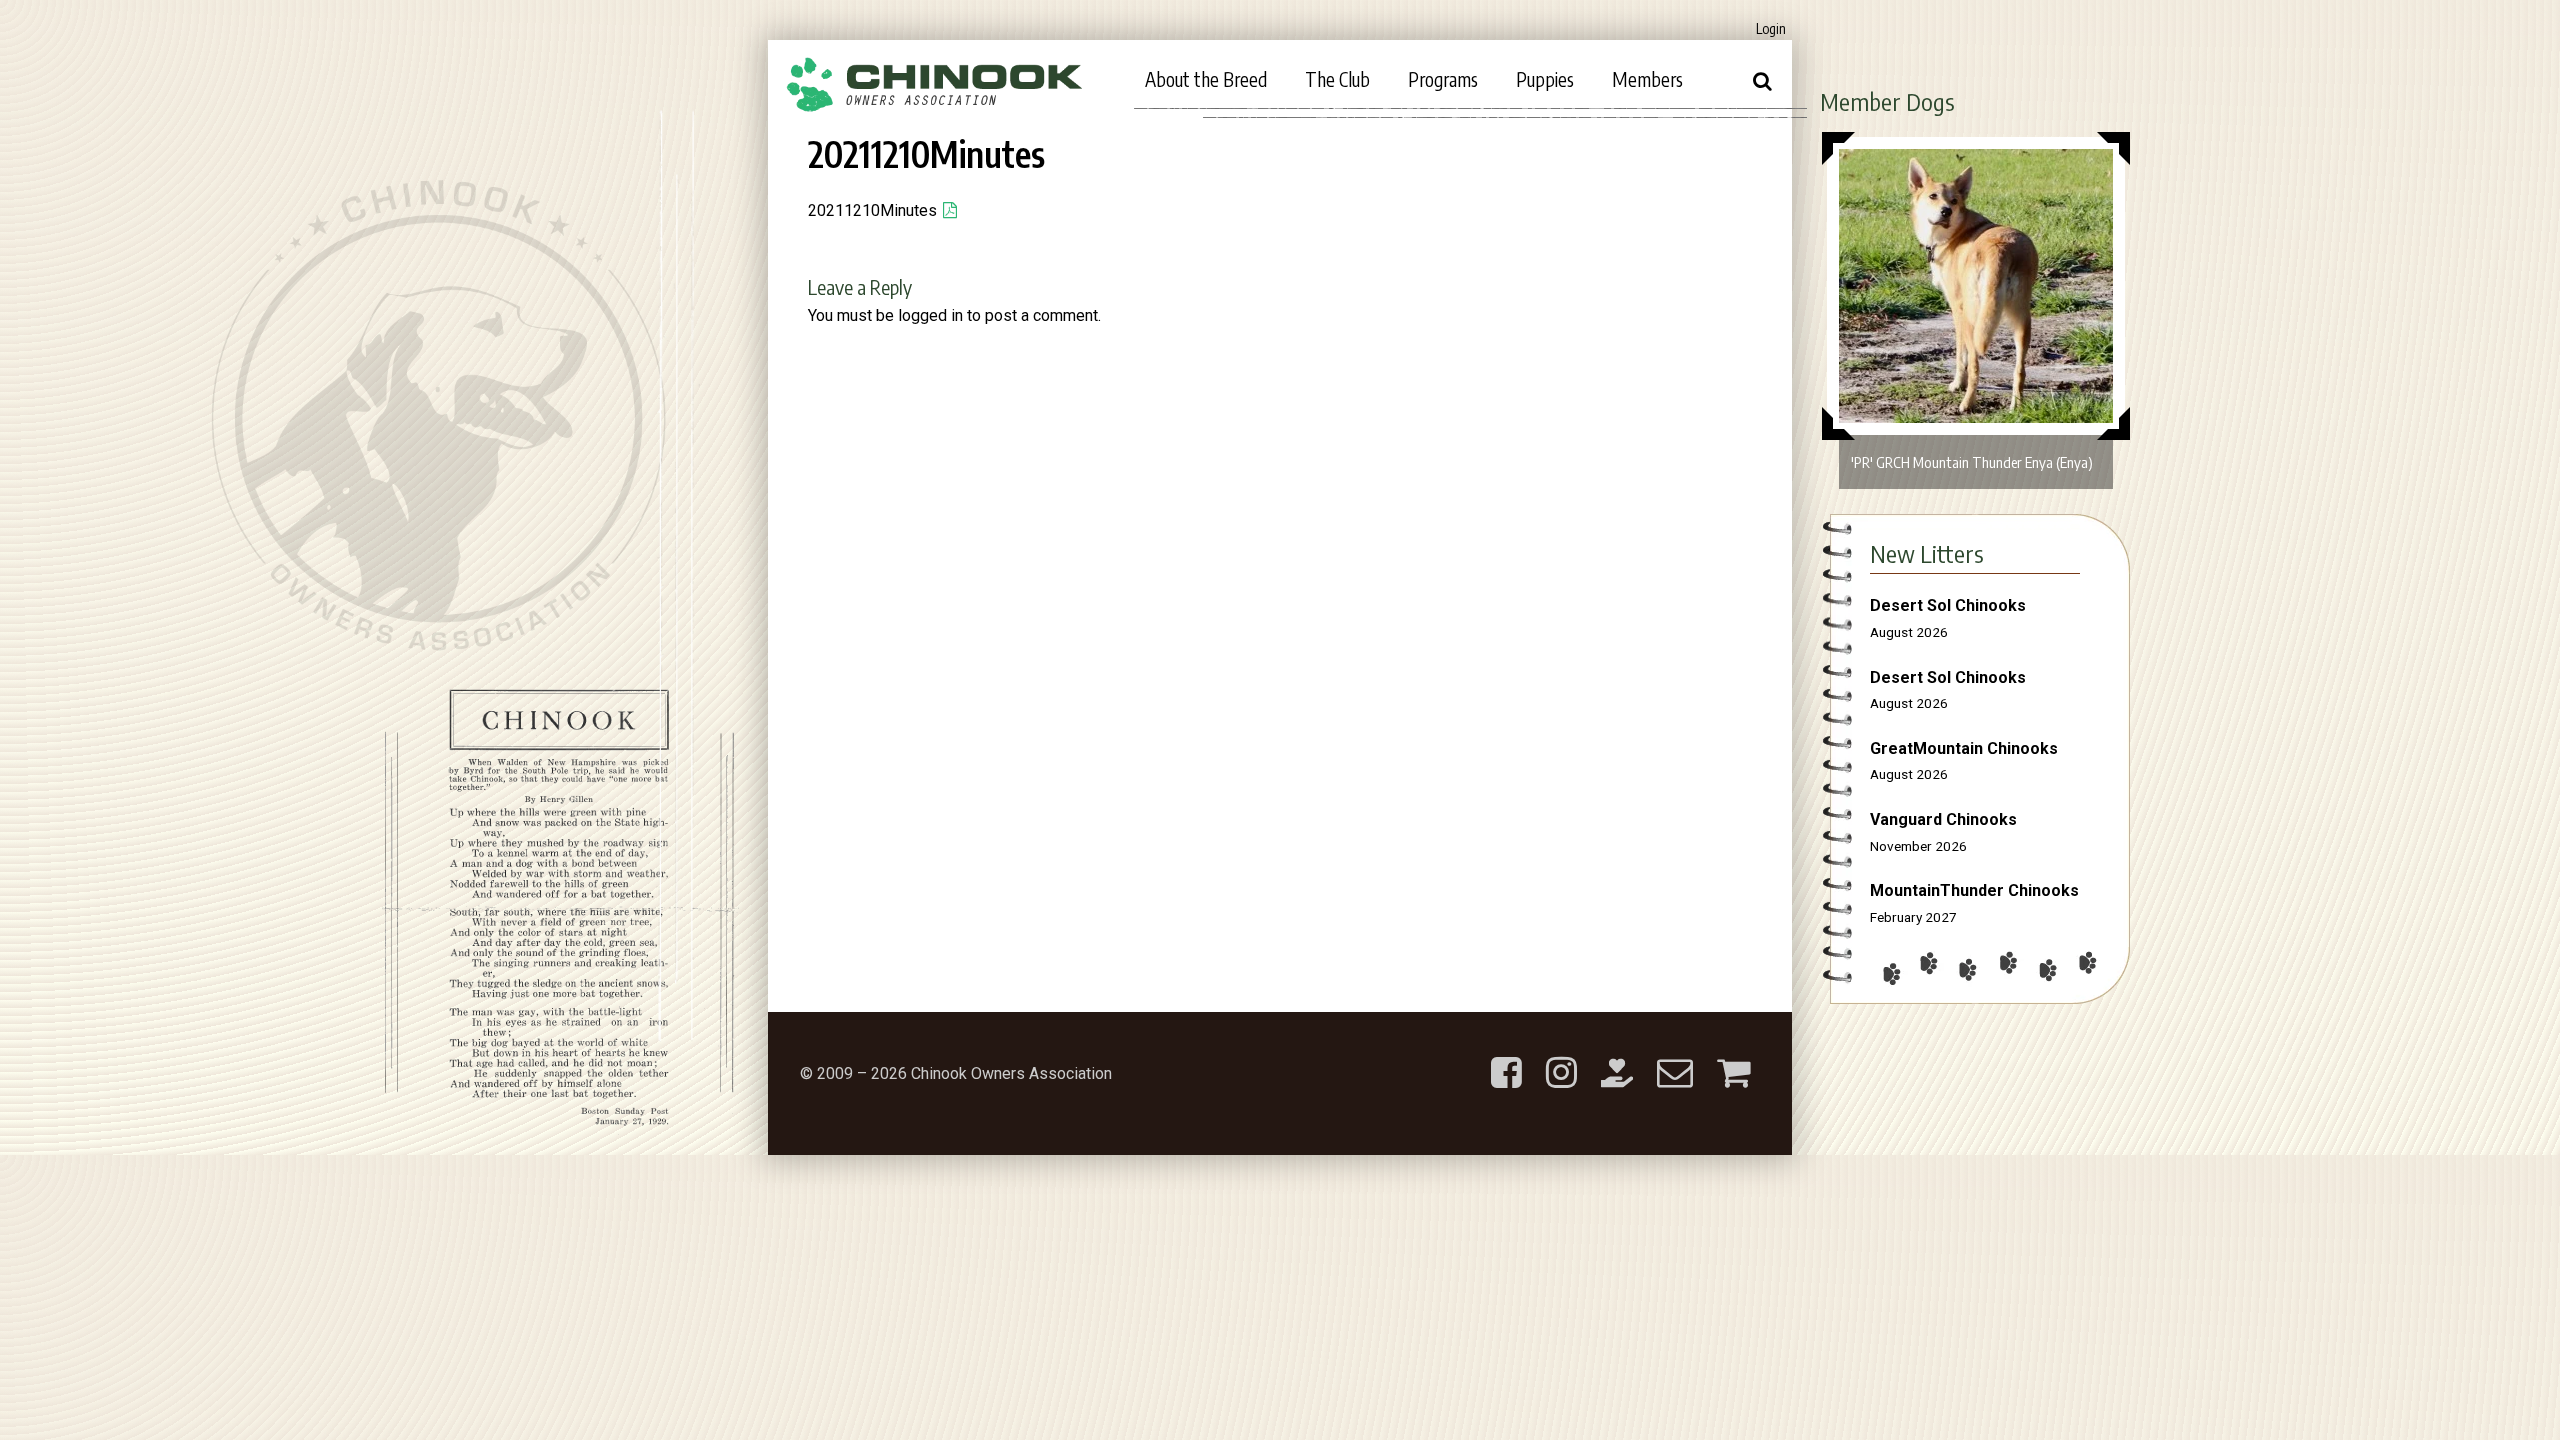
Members (1647, 79)
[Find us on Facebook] (1506, 1056)
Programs (1443, 79)
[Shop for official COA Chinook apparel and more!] (1733, 1056)
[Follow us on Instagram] (1561, 1056)
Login (1771, 28)
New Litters (1927, 553)
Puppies (1545, 79)
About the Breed (1206, 79)
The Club (1337, 79)
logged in (930, 315)
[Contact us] (1675, 1056)
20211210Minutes (872, 210)
